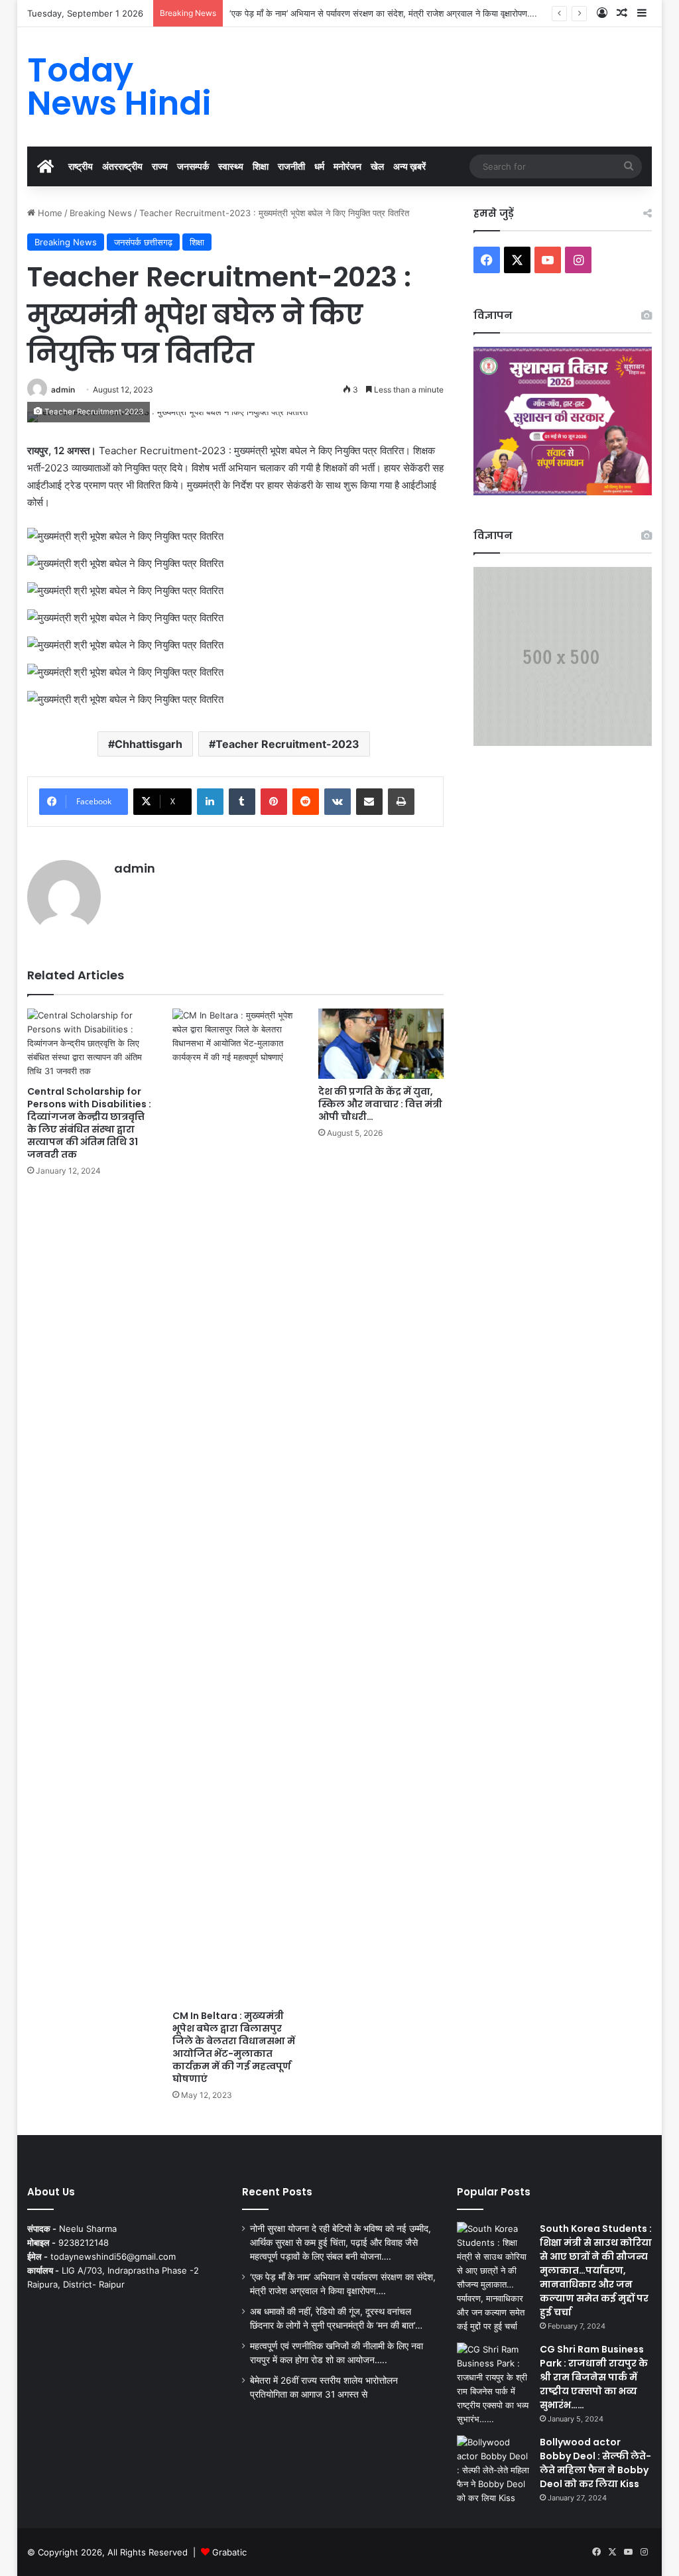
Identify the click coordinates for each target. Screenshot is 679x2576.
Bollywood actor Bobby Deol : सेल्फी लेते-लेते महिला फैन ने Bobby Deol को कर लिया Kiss (595, 2463)
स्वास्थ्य (231, 166)
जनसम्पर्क (193, 166)
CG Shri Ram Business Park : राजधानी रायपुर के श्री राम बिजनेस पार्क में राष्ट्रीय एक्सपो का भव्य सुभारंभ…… (594, 2377)
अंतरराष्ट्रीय (122, 166)
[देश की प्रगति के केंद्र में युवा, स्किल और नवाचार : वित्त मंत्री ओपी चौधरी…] (381, 1044)
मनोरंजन (347, 166)
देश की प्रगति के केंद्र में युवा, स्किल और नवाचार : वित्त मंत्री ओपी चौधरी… (380, 1104)
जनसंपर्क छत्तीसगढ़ (143, 242)
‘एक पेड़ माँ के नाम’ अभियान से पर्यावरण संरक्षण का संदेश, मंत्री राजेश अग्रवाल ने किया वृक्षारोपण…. (383, 13)
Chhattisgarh (149, 744)
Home (49, 213)
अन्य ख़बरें (409, 166)
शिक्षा (261, 166)
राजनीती (291, 166)
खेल (377, 166)
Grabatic (229, 2552)
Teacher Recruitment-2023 (287, 744)
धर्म (319, 166)
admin (63, 390)
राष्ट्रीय (81, 166)
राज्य (160, 166)
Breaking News (101, 213)
